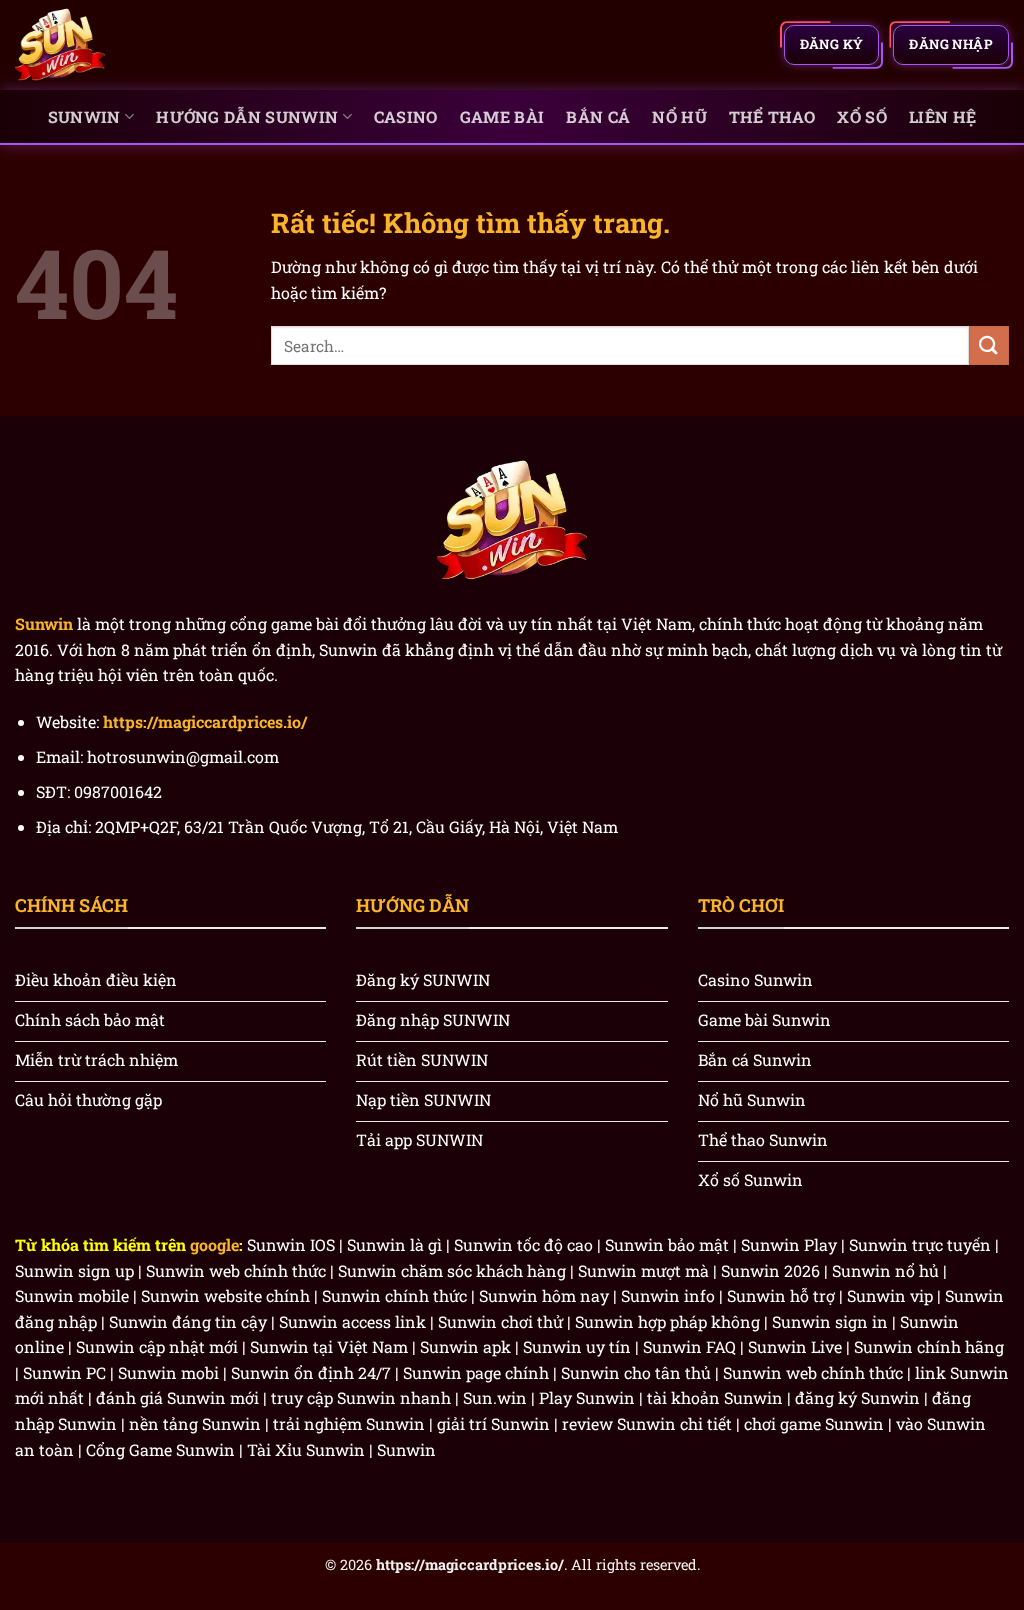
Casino (406, 116)
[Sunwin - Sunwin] (115, 45)
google (214, 1244)
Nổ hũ (679, 116)
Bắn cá (598, 116)
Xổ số (862, 116)
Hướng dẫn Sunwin (247, 116)
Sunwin (84, 116)
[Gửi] (989, 345)
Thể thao (772, 116)
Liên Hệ (942, 116)
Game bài (502, 116)
